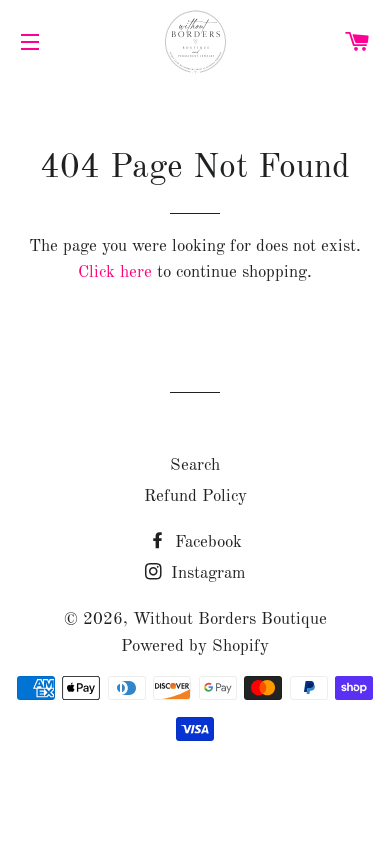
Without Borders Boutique (230, 619)
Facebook (206, 542)
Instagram (206, 573)
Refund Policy (195, 496)
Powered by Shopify (195, 646)
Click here (115, 272)
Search (195, 465)
